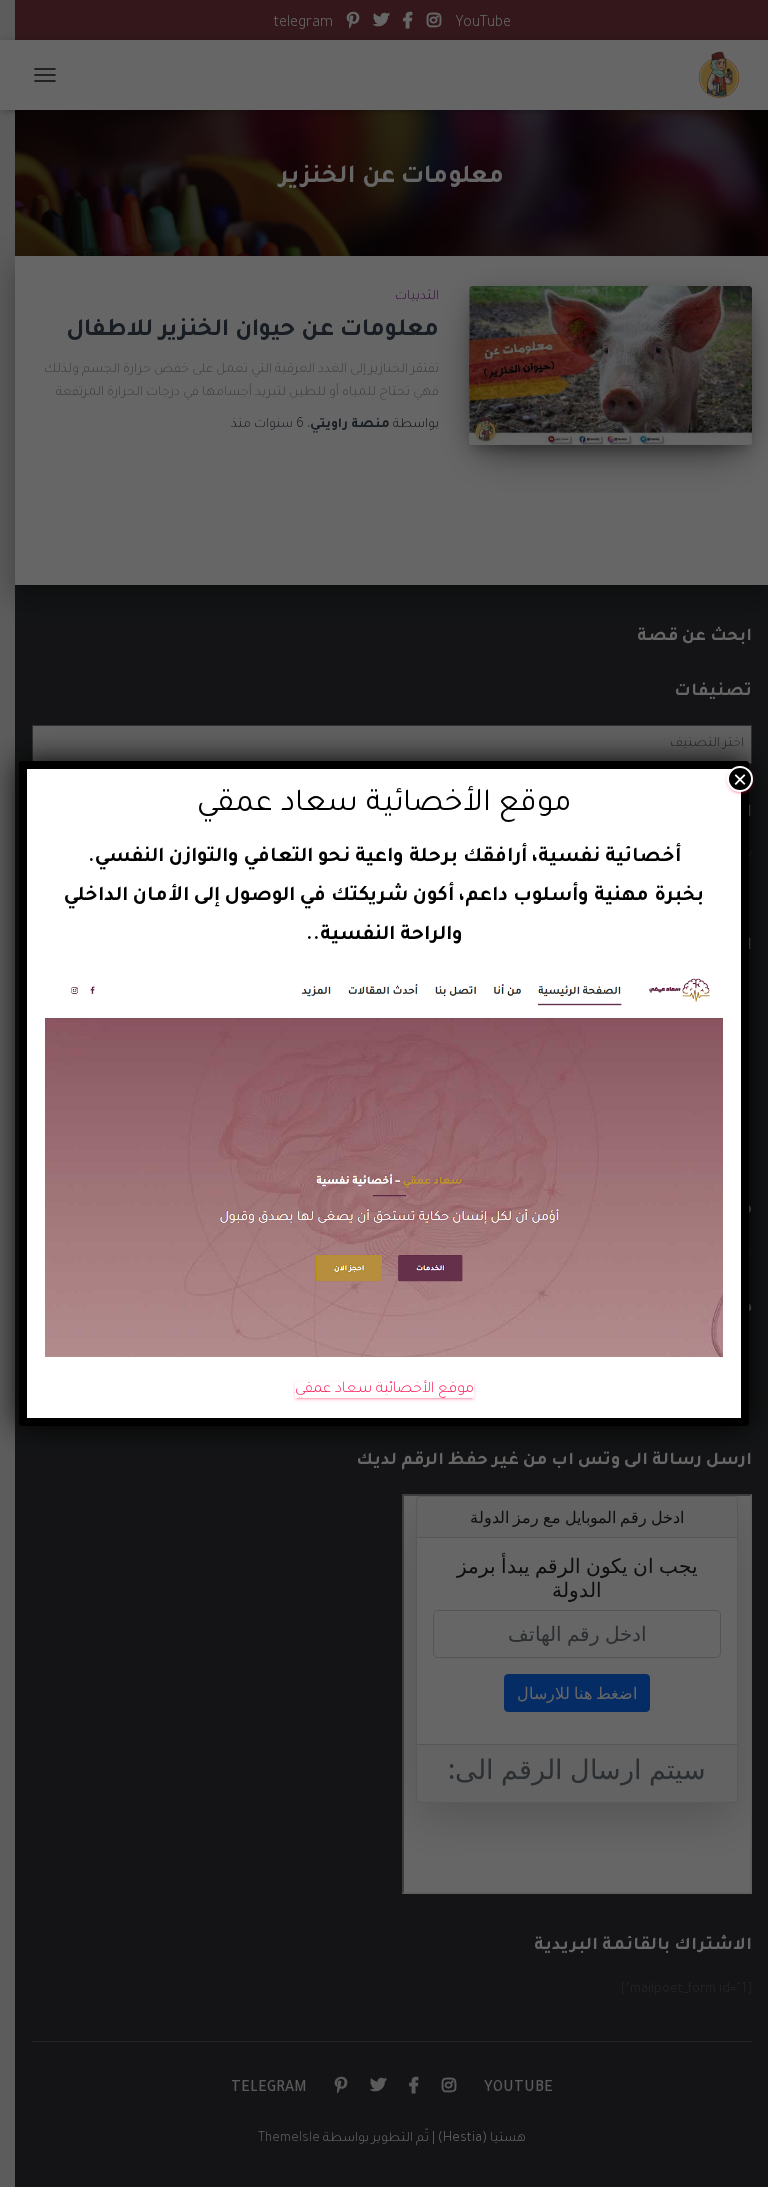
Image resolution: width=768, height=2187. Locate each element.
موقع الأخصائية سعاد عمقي (384, 1390)
